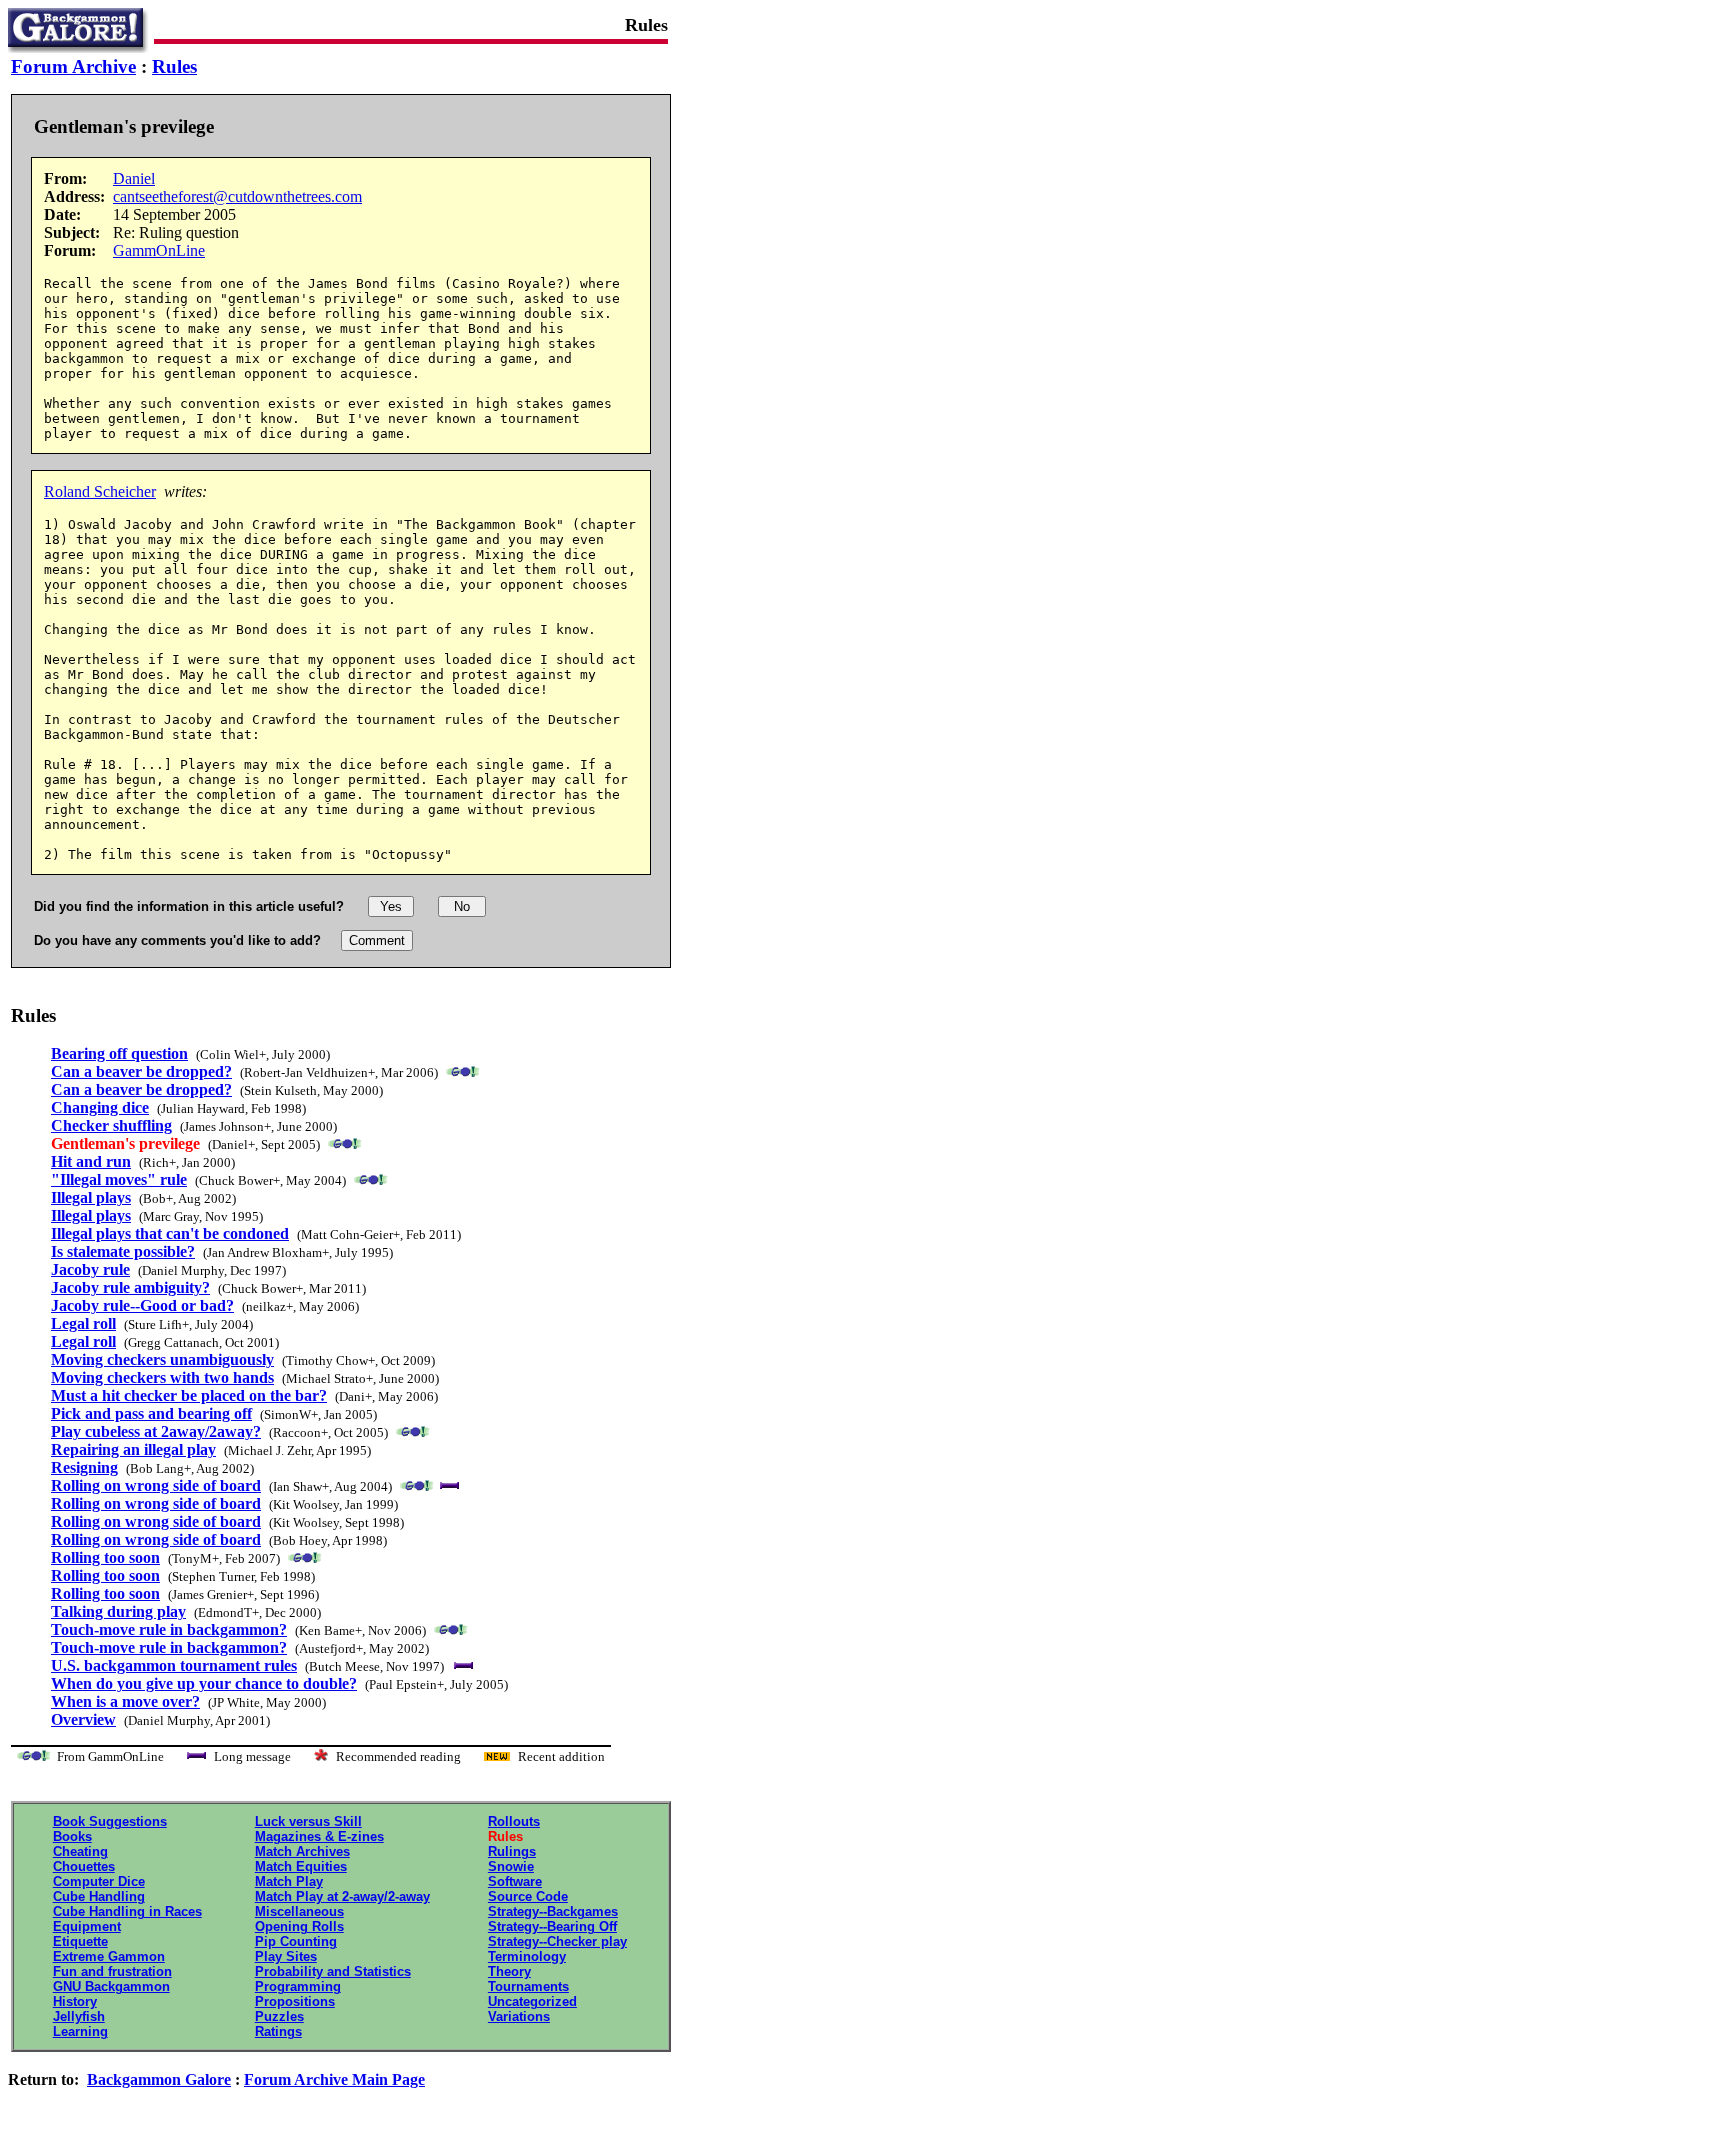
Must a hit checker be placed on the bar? (189, 1395)
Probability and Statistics (333, 1971)
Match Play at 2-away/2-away (342, 1896)
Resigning (84, 1467)
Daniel (134, 178)
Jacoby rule (90, 1269)
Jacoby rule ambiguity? (130, 1287)
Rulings (512, 1851)
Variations (519, 2016)
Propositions (295, 2001)
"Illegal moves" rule (119, 1179)
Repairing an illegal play (133, 1449)
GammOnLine (159, 250)
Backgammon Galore (159, 2079)
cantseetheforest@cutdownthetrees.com (237, 196)
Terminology (527, 1956)
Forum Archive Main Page (334, 2079)
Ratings (278, 2031)
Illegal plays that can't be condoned (170, 1233)
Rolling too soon (105, 1557)
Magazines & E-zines (319, 1836)
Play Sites (286, 1956)
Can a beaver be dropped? (141, 1071)
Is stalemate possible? (123, 1251)
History (75, 2001)
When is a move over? (125, 1701)
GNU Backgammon (111, 1986)
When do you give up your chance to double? (204, 1683)
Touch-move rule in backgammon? (169, 1629)
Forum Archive (73, 66)
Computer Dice (99, 1881)
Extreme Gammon (109, 1956)
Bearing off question (119, 1053)
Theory (509, 1971)
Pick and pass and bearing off (151, 1413)
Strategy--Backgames (553, 1911)
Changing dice (100, 1107)
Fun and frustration (112, 1971)
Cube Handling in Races (127, 1911)
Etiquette (80, 1941)
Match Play (289, 1881)
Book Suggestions (110, 1821)
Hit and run (91, 1161)
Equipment (87, 1926)
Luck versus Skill (308, 1821)
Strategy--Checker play (557, 1941)
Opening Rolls (299, 1926)
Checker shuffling (111, 1125)
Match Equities (301, 1866)
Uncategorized (532, 2001)
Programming (298, 1986)
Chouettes (84, 1866)
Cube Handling (99, 1896)
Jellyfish (79, 2016)
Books (72, 1836)
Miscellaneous (299, 1911)
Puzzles (279, 2016)
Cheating (80, 1851)
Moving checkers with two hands (162, 1377)
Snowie (511, 1866)
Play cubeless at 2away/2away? (156, 1431)
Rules (174, 66)
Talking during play (118, 1611)
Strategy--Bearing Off (552, 1926)
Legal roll (83, 1323)
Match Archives (302, 1851)
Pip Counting (296, 1941)
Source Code (528, 1896)
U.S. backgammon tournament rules (174, 1665)
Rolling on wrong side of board (156, 1485)
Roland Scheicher (100, 491)
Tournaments (528, 1986)
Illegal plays (91, 1197)
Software (515, 1881)
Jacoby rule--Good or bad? (142, 1305)
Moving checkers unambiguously (162, 1359)
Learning (80, 2031)
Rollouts (514, 1821)
